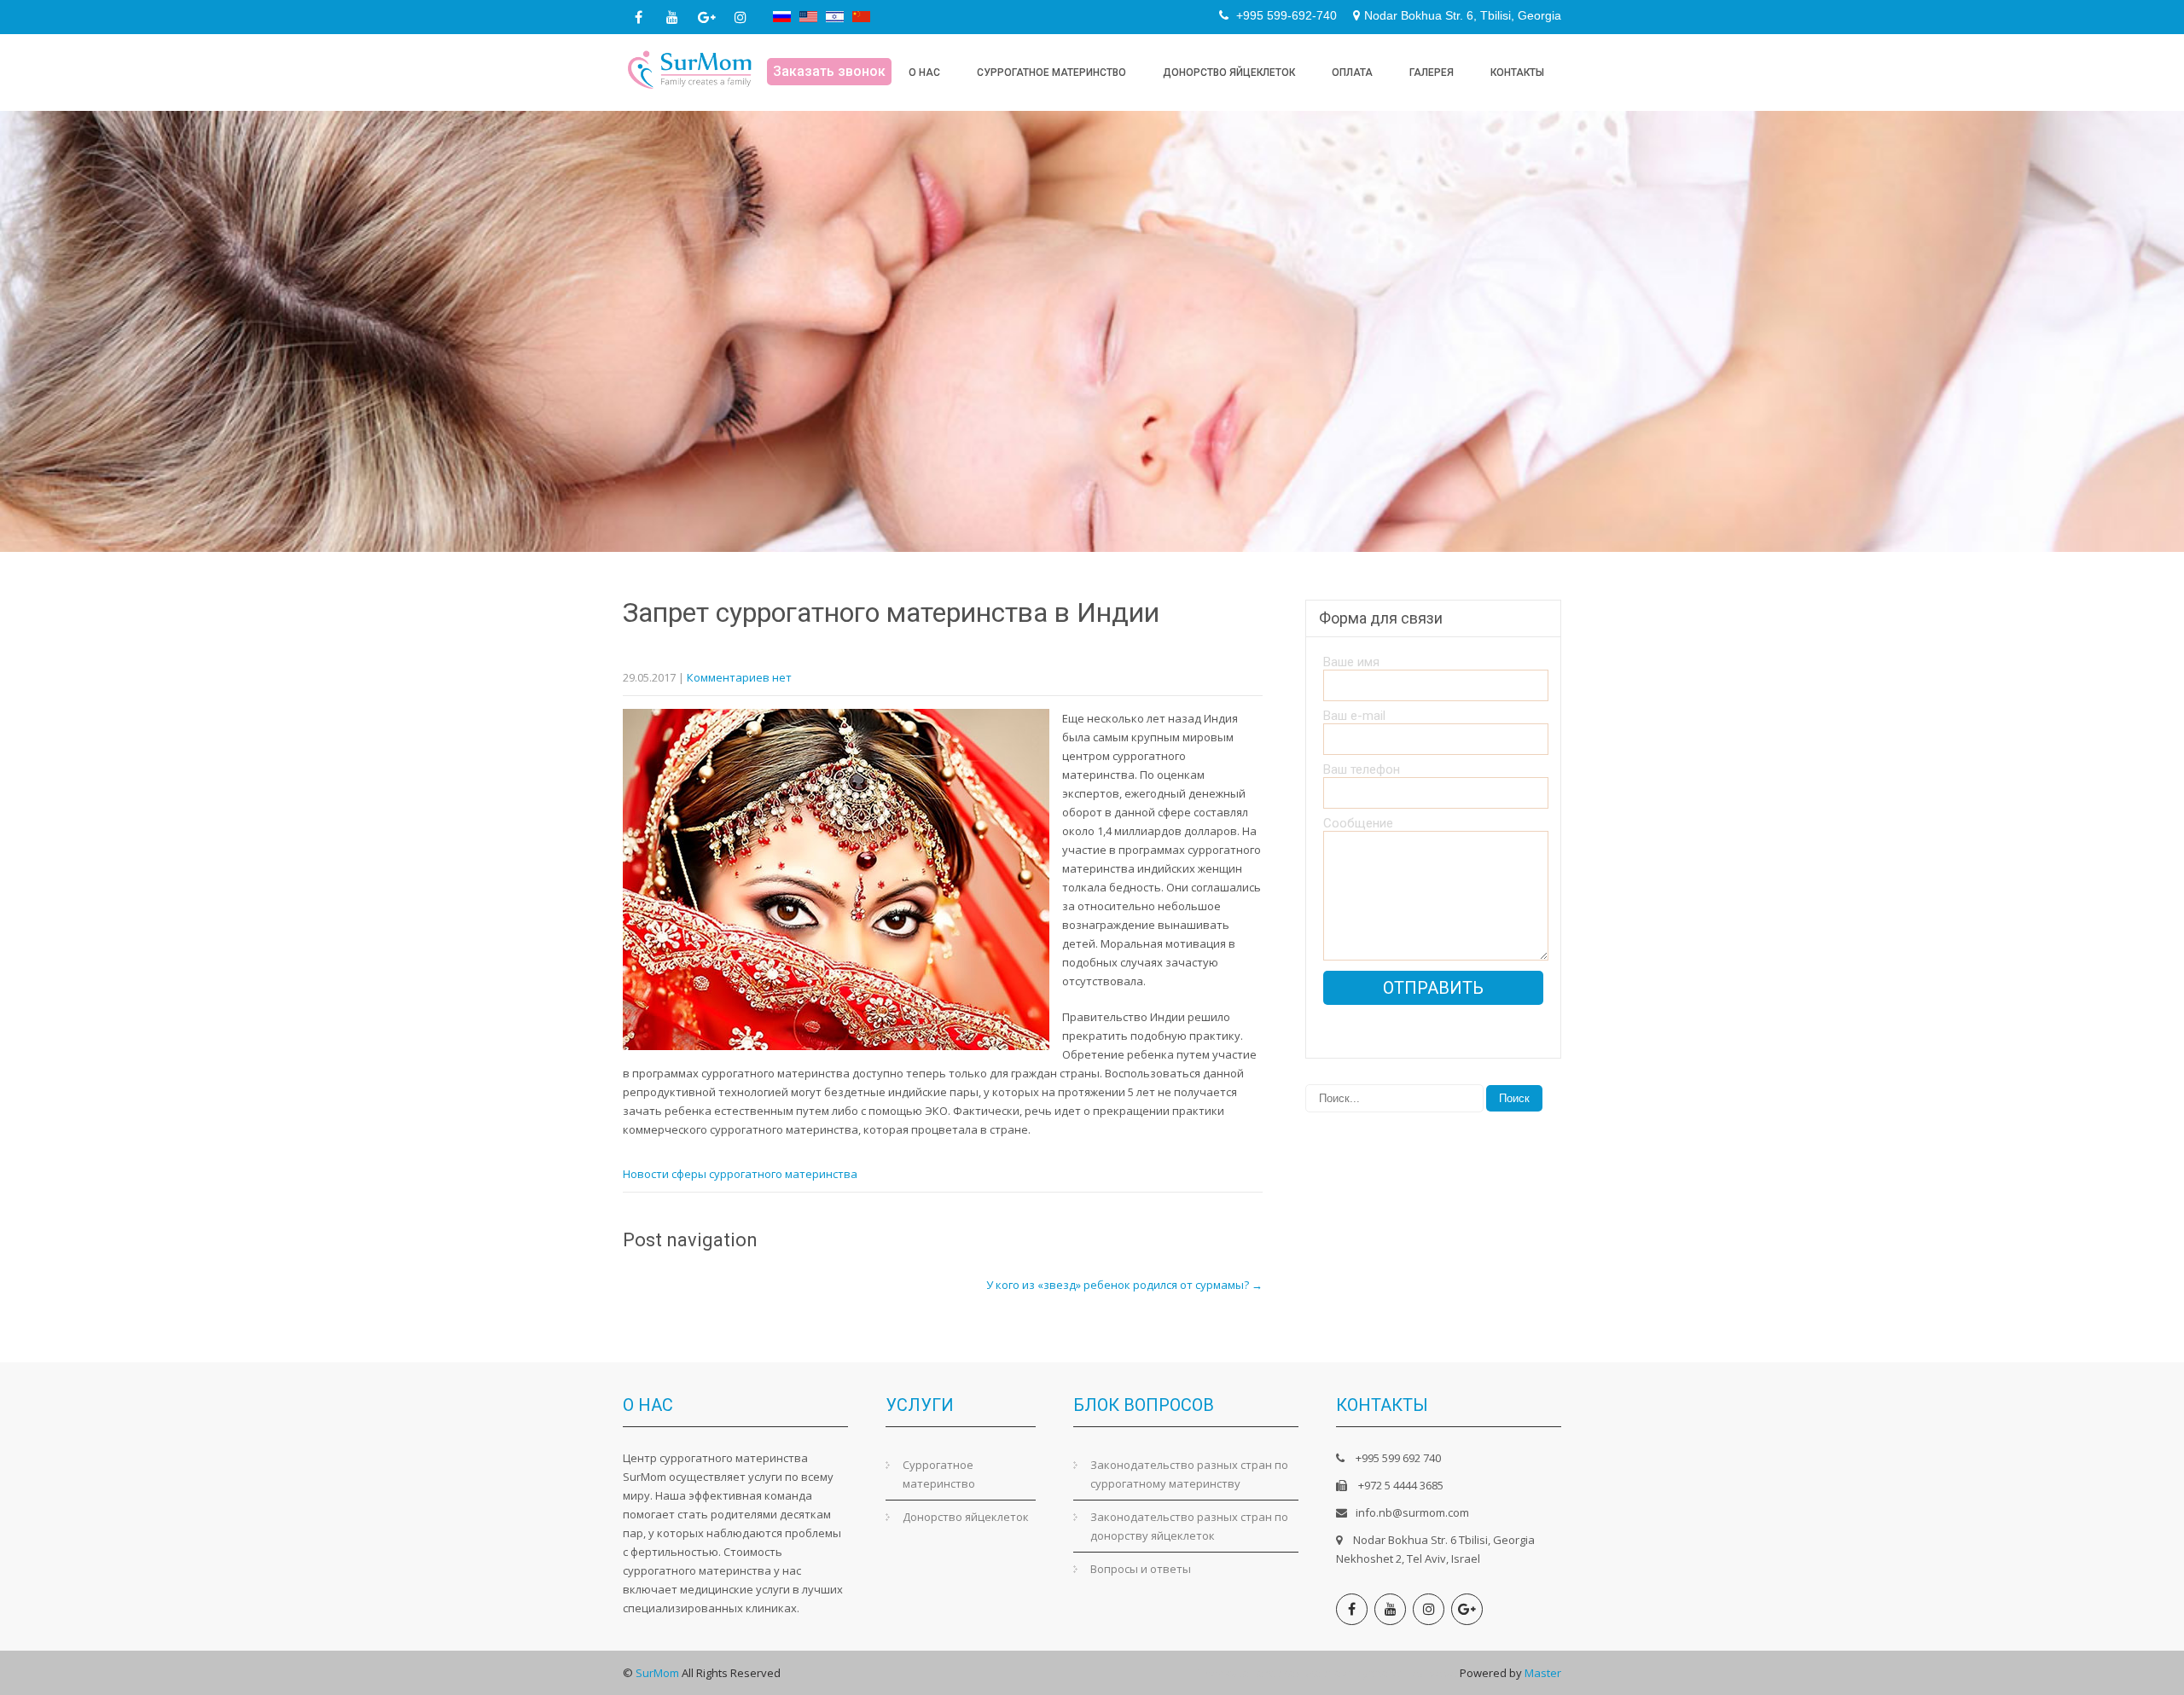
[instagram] (741, 17)
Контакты (1517, 73)
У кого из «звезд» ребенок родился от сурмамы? (1124, 1285)
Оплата (1352, 73)
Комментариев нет (739, 677)
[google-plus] (706, 17)
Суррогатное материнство (1051, 73)
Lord (1264, 1673)
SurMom (657, 1673)
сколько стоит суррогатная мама (1368, 1673)
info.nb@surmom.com (1412, 1512)
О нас (924, 73)
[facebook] (638, 17)
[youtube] (672, 17)
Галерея (1432, 73)
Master (1543, 1673)
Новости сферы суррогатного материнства (740, 1174)
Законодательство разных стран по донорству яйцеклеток (1189, 1526)
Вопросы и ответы (1141, 1569)
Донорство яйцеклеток (1229, 73)
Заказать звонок (829, 71)
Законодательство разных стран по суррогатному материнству (1189, 1474)
